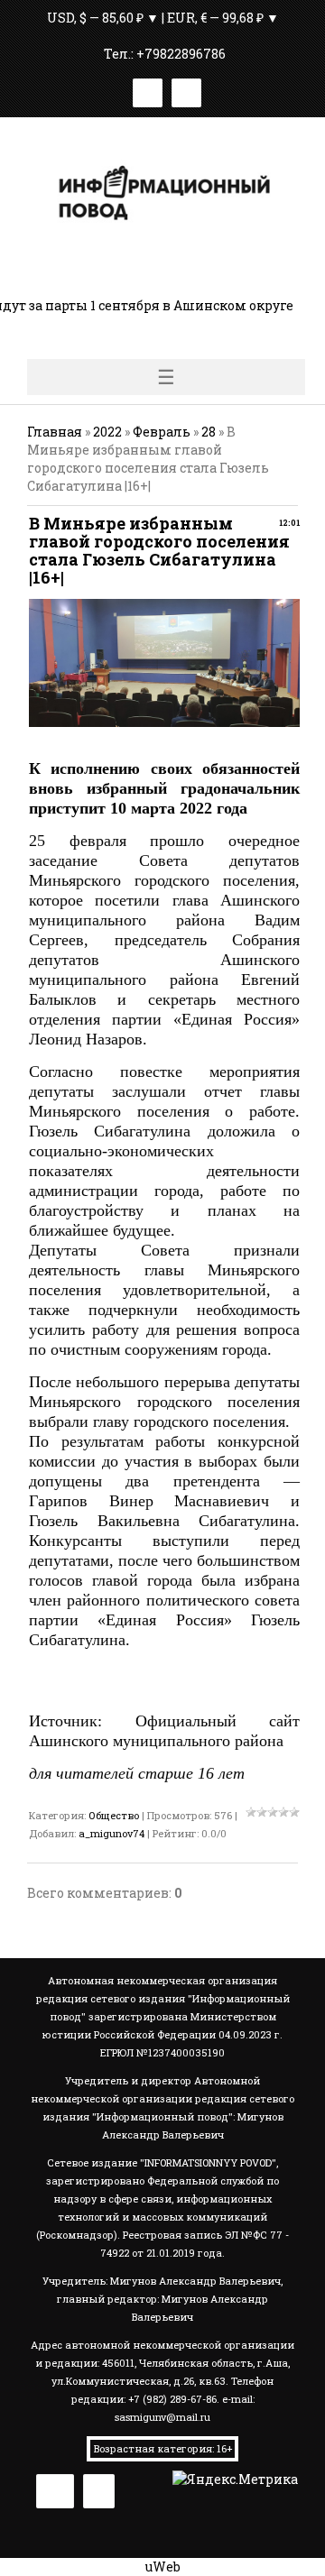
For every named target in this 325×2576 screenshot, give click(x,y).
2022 (107, 432)
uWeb (163, 2567)
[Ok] (186, 90)
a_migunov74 (111, 1833)
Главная (55, 432)
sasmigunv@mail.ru (162, 2417)
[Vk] (148, 90)
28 (209, 432)
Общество (114, 1815)
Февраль (162, 432)
